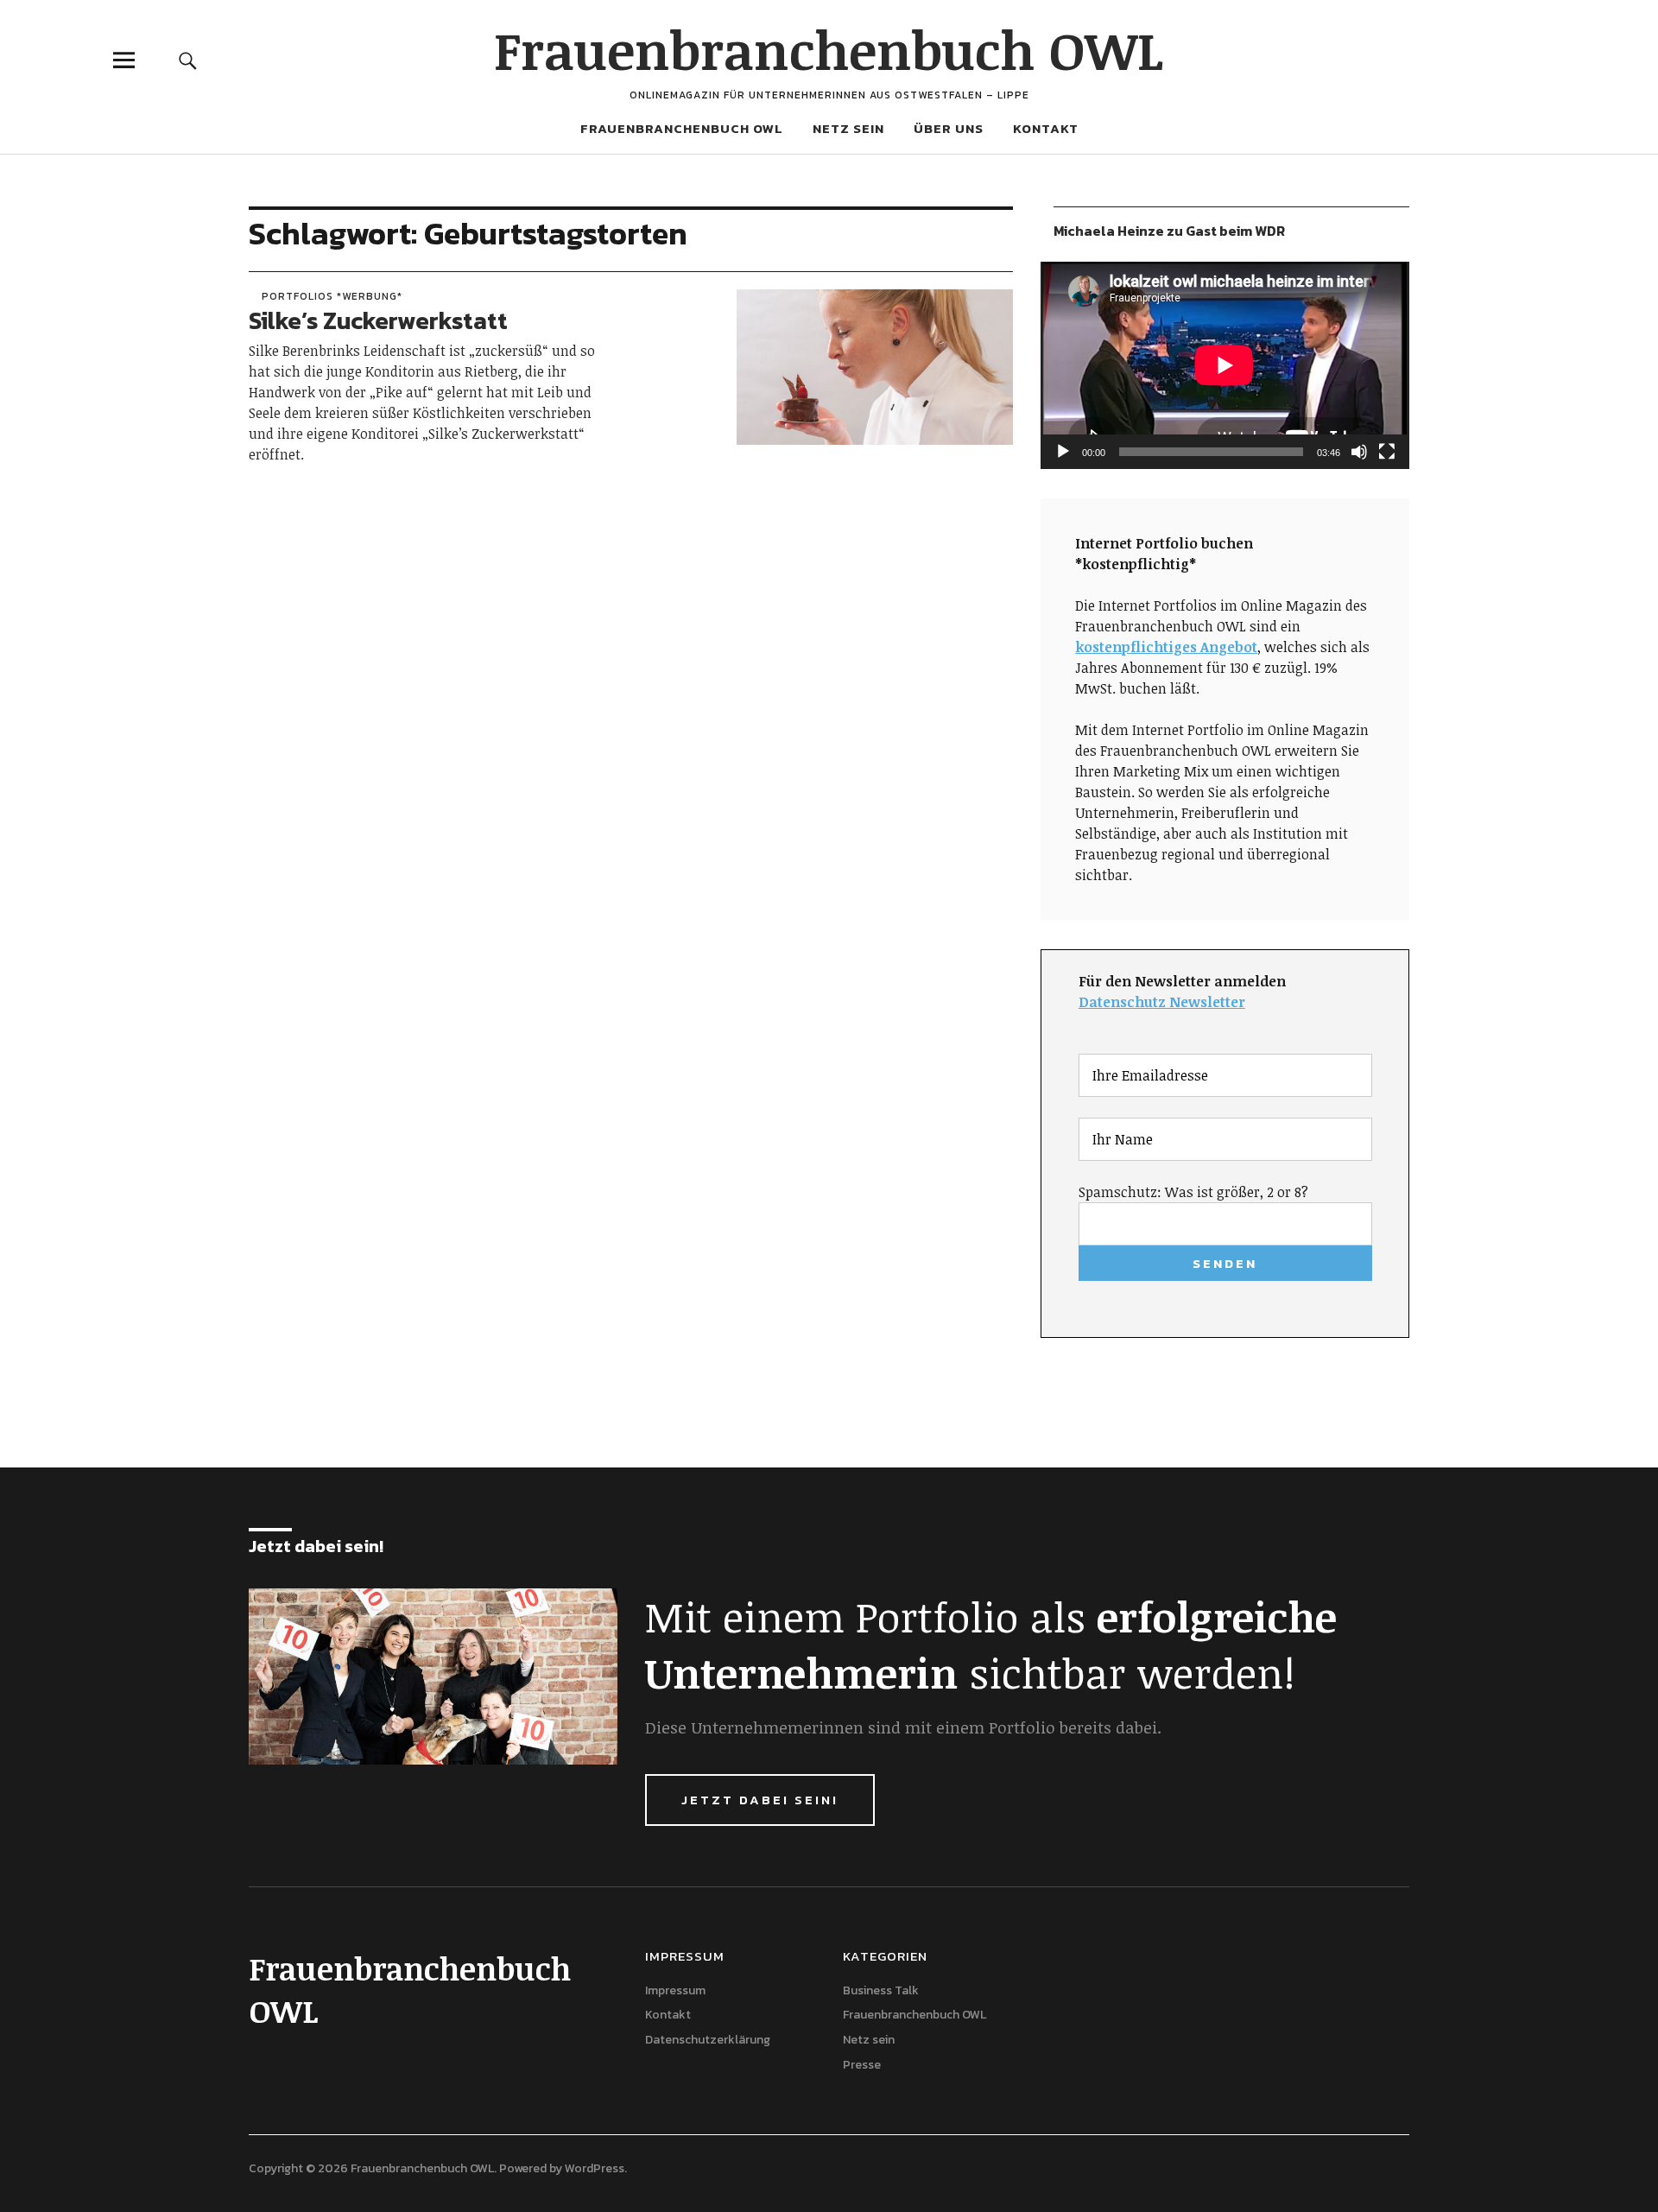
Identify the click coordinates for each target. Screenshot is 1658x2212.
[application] (1225, 365)
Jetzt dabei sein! (760, 1800)
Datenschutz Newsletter (1162, 1002)
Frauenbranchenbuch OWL (829, 49)
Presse (862, 2065)
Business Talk (881, 1990)
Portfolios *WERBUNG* (332, 296)
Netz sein (848, 128)
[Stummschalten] (1359, 452)
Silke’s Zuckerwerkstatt (378, 320)
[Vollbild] (1387, 452)
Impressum (675, 1990)
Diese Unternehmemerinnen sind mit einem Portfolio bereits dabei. (903, 1727)
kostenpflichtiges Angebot (1166, 647)
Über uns (949, 128)
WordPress (595, 2168)
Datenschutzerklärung (708, 2040)
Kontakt (1046, 128)
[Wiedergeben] (1063, 452)
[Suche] (187, 60)
